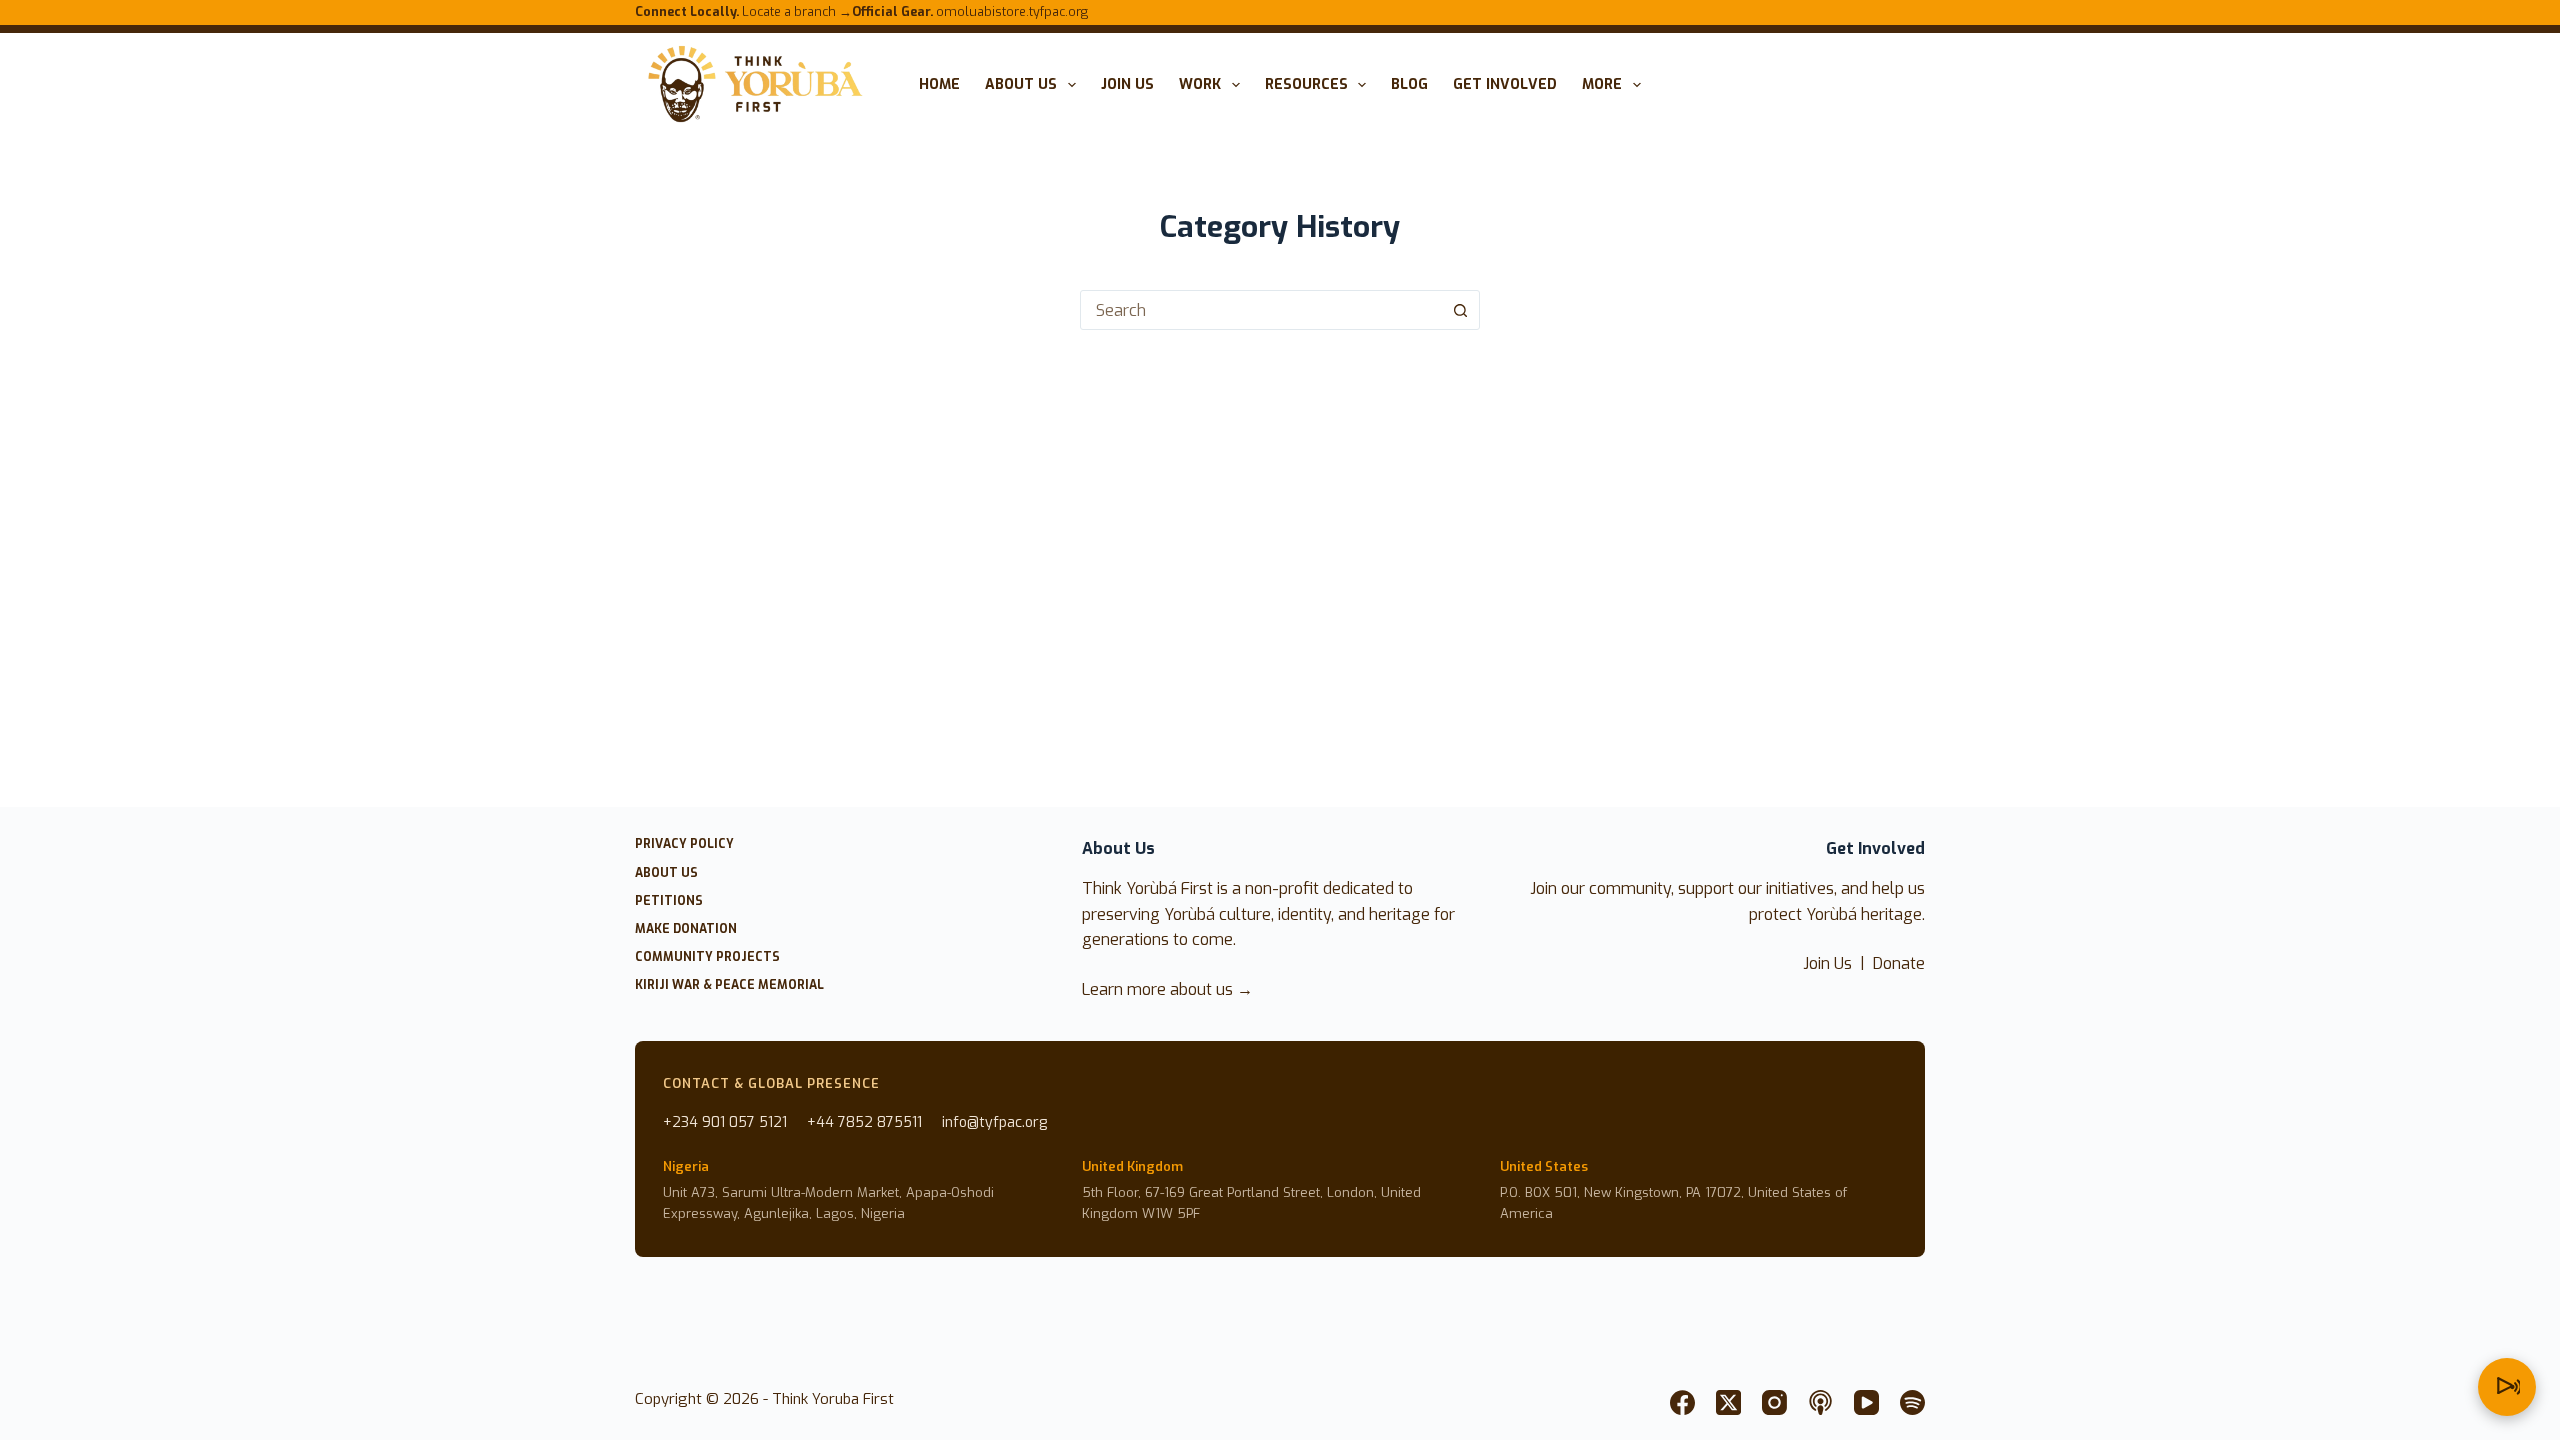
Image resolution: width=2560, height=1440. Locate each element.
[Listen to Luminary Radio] (2507, 1387)
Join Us (1827, 963)
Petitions (669, 901)
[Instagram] (1774, 1402)
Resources (1306, 84)
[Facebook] (1682, 1402)
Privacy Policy (684, 844)
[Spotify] (1912, 1402)
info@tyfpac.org (994, 1122)
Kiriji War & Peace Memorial (729, 985)
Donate (1899, 963)
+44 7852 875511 (864, 1122)
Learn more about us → (1167, 989)
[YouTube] (1866, 1402)
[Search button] (1460, 310)
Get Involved (1505, 84)
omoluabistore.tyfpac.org (970, 12)
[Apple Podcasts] (1820, 1402)
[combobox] (1261, 310)
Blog (1409, 84)
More (1602, 84)
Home (939, 84)
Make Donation (686, 929)
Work (1200, 84)
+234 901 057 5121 (725, 1122)
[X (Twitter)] (1728, 1402)
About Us (1021, 84)
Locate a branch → (743, 12)
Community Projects (707, 957)
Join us (1127, 84)
